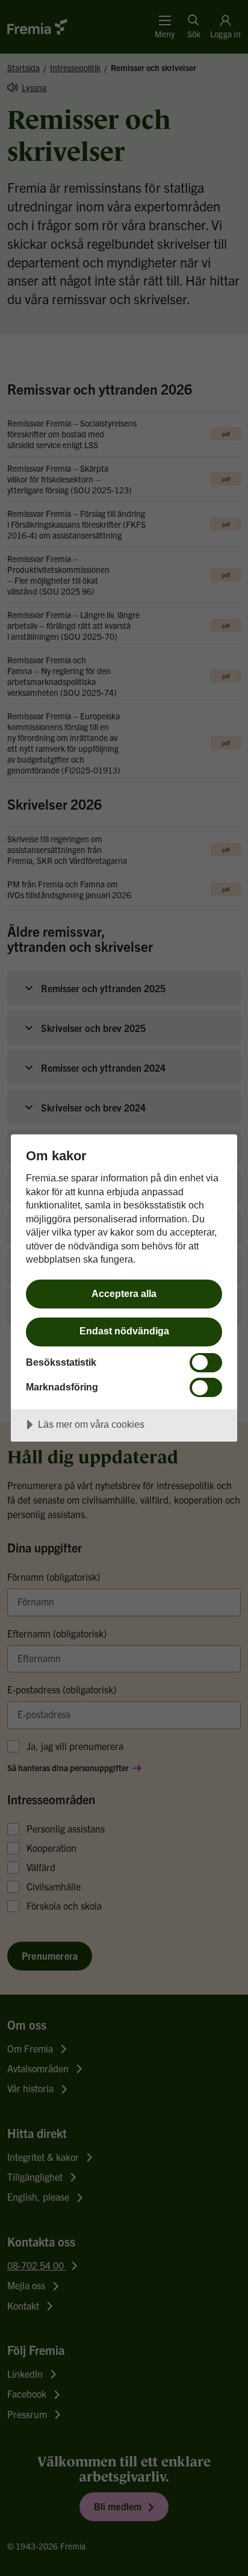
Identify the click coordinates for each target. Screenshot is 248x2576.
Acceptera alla (124, 1293)
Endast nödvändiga (124, 1331)
